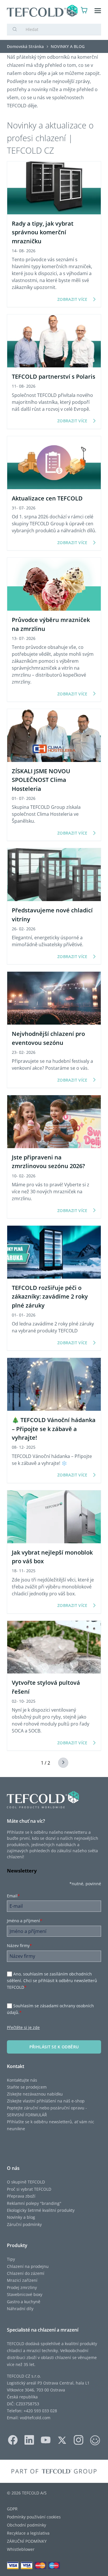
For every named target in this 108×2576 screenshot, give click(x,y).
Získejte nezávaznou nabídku (35, 2094)
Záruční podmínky (24, 2224)
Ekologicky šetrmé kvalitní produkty (41, 2210)
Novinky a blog (21, 2217)
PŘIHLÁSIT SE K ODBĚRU (54, 2047)
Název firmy (19, 1946)
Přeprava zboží (21, 2196)
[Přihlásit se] (73, 11)
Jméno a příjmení (25, 1921)
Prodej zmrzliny (22, 2287)
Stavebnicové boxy (25, 2294)
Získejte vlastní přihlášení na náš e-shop (46, 2101)
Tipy (11, 2259)
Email (13, 1896)
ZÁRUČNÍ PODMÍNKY (27, 2541)
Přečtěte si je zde (23, 2027)
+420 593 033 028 (40, 2411)
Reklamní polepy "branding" (34, 2203)
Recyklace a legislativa (28, 2533)
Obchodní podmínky (26, 2525)
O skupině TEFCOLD (26, 2182)
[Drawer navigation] (98, 11)
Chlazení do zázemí (26, 2273)
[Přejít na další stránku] (60, 1763)
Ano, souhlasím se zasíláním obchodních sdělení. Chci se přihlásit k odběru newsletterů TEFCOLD (52, 1981)
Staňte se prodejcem (27, 2087)
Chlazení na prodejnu (28, 2266)
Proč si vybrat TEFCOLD (29, 2189)
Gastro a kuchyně (24, 2302)
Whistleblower (21, 2549)
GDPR (12, 2509)
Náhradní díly (20, 2309)
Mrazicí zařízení (22, 2280)
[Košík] (84, 11)
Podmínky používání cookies (34, 2517)
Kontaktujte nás (22, 2080)
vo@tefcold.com (35, 2418)
